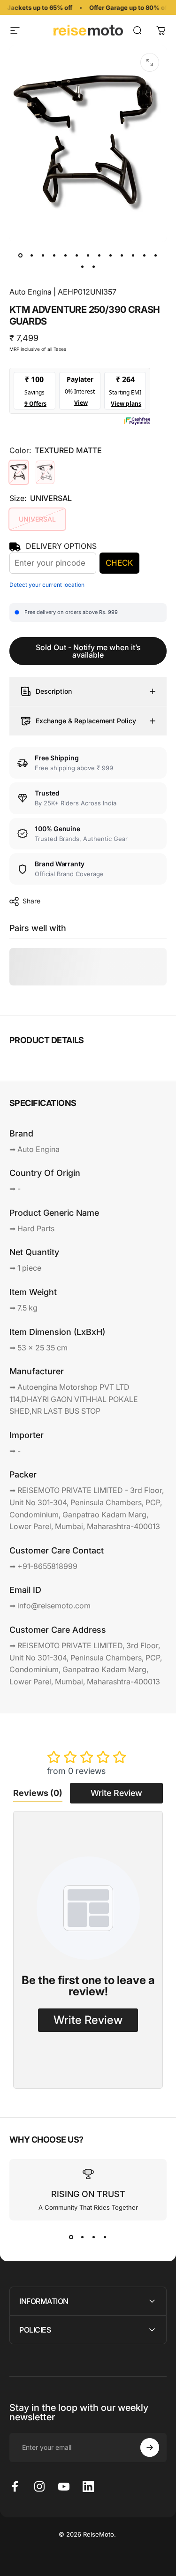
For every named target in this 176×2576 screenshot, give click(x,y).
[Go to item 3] (43, 255)
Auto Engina (31, 292)
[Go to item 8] (99, 255)
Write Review (116, 1793)
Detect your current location (47, 585)
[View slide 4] (105, 2237)
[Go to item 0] (21, 255)
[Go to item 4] (54, 255)
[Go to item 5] (66, 255)
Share (31, 901)
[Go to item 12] (145, 255)
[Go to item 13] (156, 255)
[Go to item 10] (122, 255)
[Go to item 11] (133, 255)
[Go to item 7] (88, 255)
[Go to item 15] (94, 266)
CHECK (119, 563)
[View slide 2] (83, 2237)
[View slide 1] (71, 2237)
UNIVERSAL (37, 519)
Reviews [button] (38, 1793)
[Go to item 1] (32, 255)
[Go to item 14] (83, 266)
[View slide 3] (94, 2237)
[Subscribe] (150, 2447)
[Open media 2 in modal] (150, 62)
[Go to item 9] (111, 255)
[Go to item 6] (77, 255)
